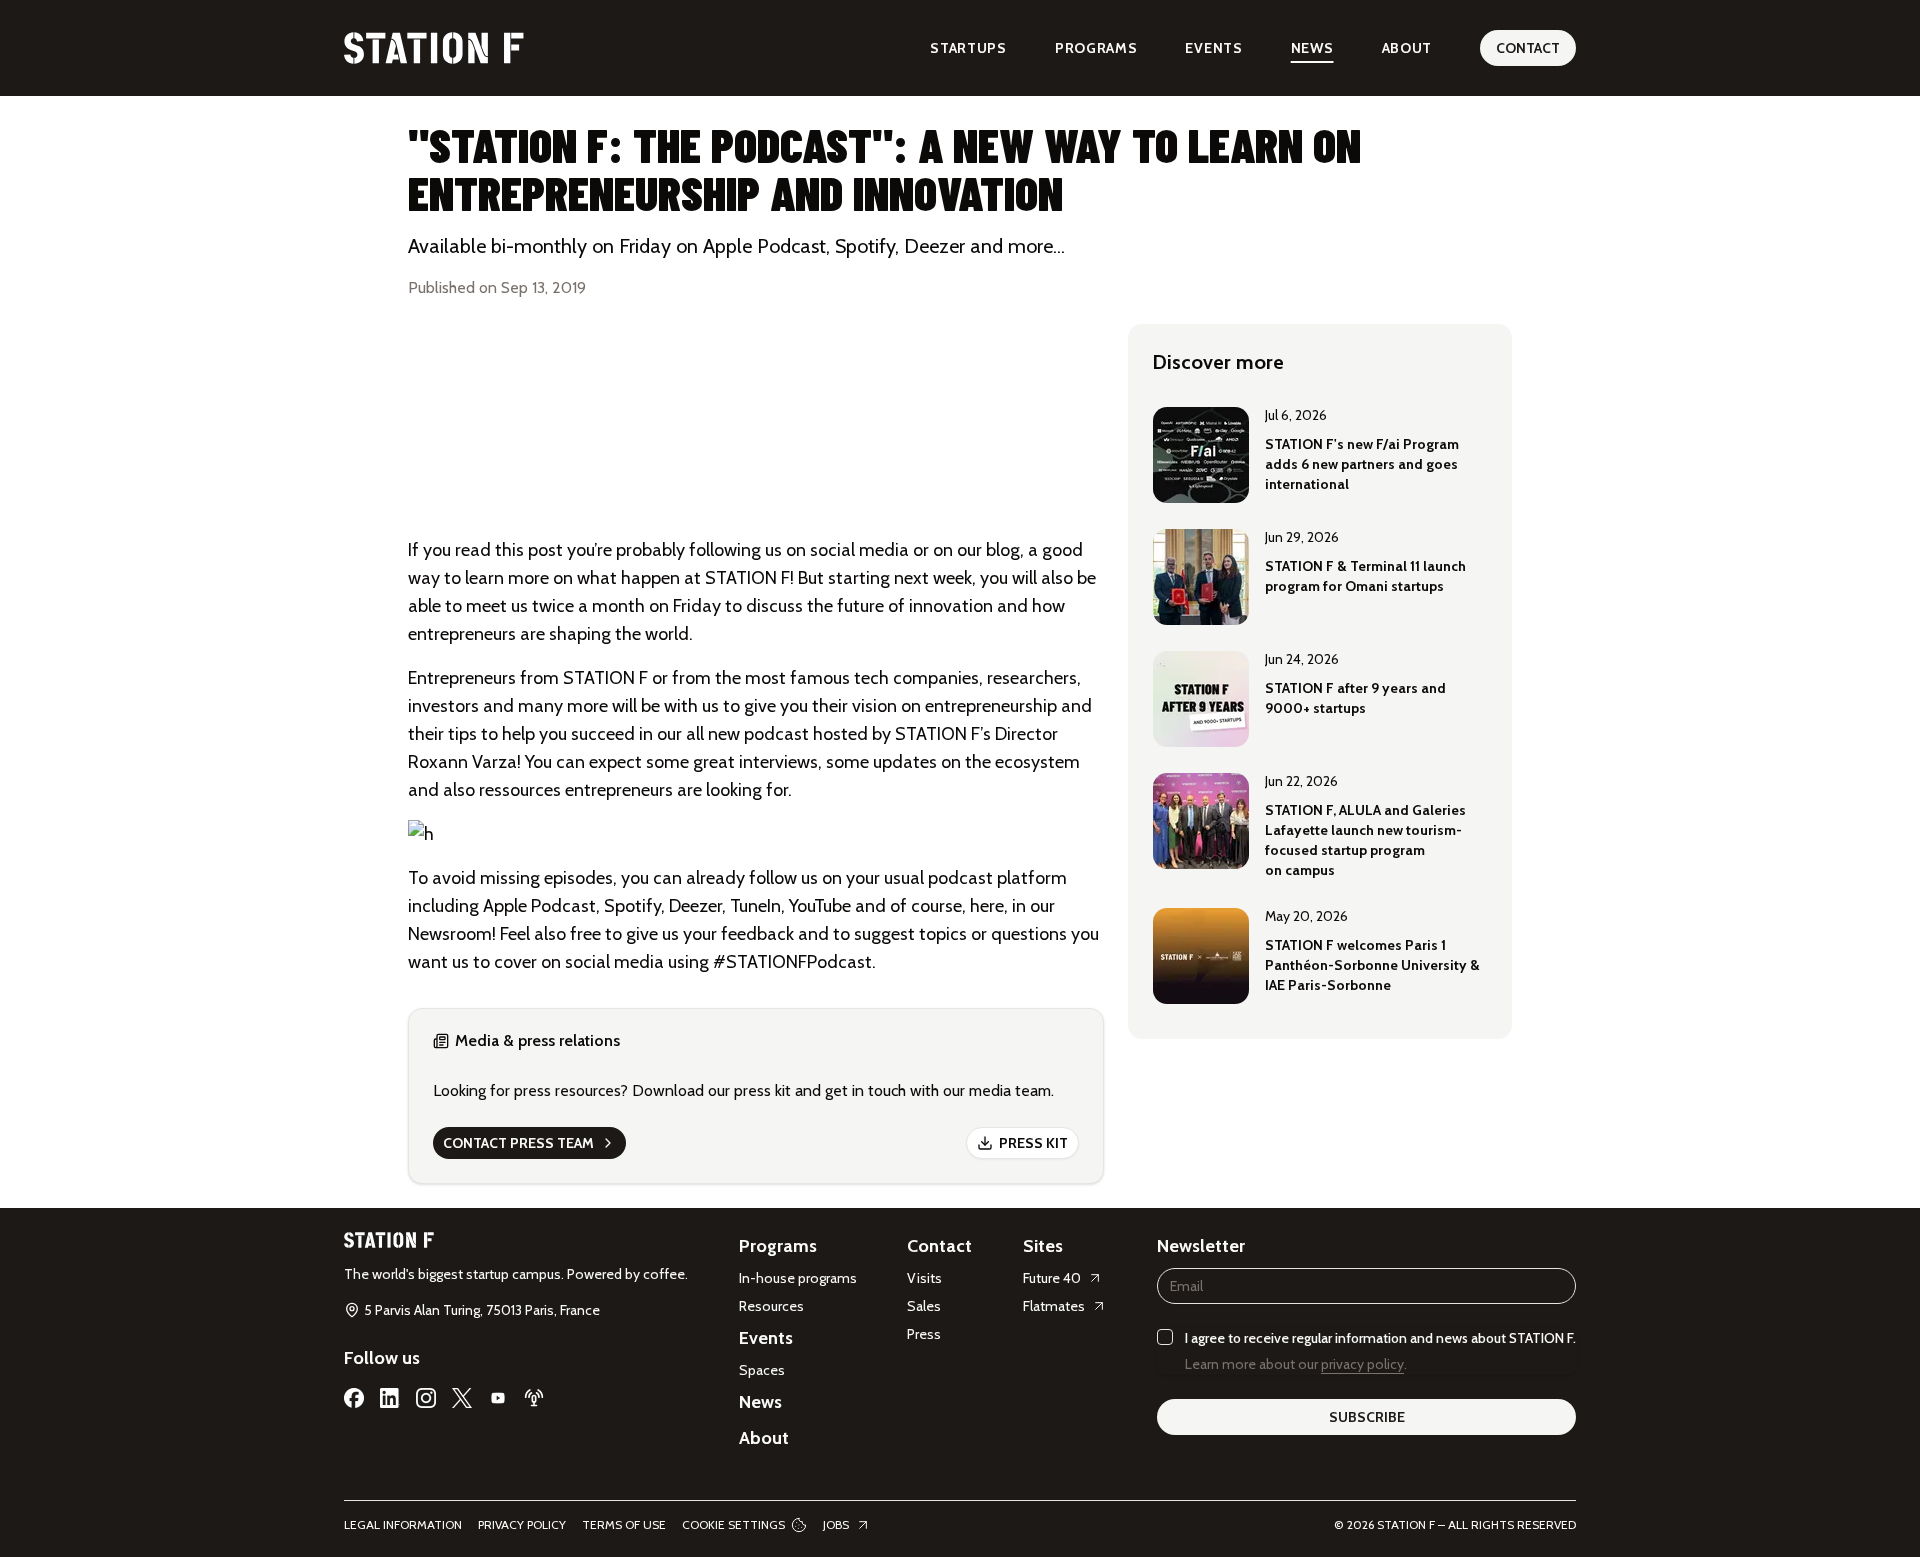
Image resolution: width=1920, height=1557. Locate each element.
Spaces (762, 1370)
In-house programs (798, 1278)
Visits (924, 1278)
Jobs (836, 1524)
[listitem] (1320, 453)
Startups (968, 48)
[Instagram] (426, 1398)
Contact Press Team (518, 1143)
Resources (771, 1306)
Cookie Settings (733, 1524)
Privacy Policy (522, 1524)
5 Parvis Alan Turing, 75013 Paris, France (482, 1310)
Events (1213, 48)
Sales (924, 1306)
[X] (462, 1398)
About (1407, 48)
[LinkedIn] (390, 1398)
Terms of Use (624, 1524)
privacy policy (1362, 1364)
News (1312, 48)
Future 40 (1052, 1278)
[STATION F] (434, 48)
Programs (1096, 48)
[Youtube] (498, 1398)
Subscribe (1367, 1417)
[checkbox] (1165, 1337)
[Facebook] (354, 1398)
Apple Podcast (539, 906)
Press (924, 1334)
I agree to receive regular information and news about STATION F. (1380, 1338)
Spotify (632, 906)
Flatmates (1054, 1306)
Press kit (1033, 1143)
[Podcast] (534, 1398)
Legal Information (403, 1524)
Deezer (695, 906)
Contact (1528, 48)
